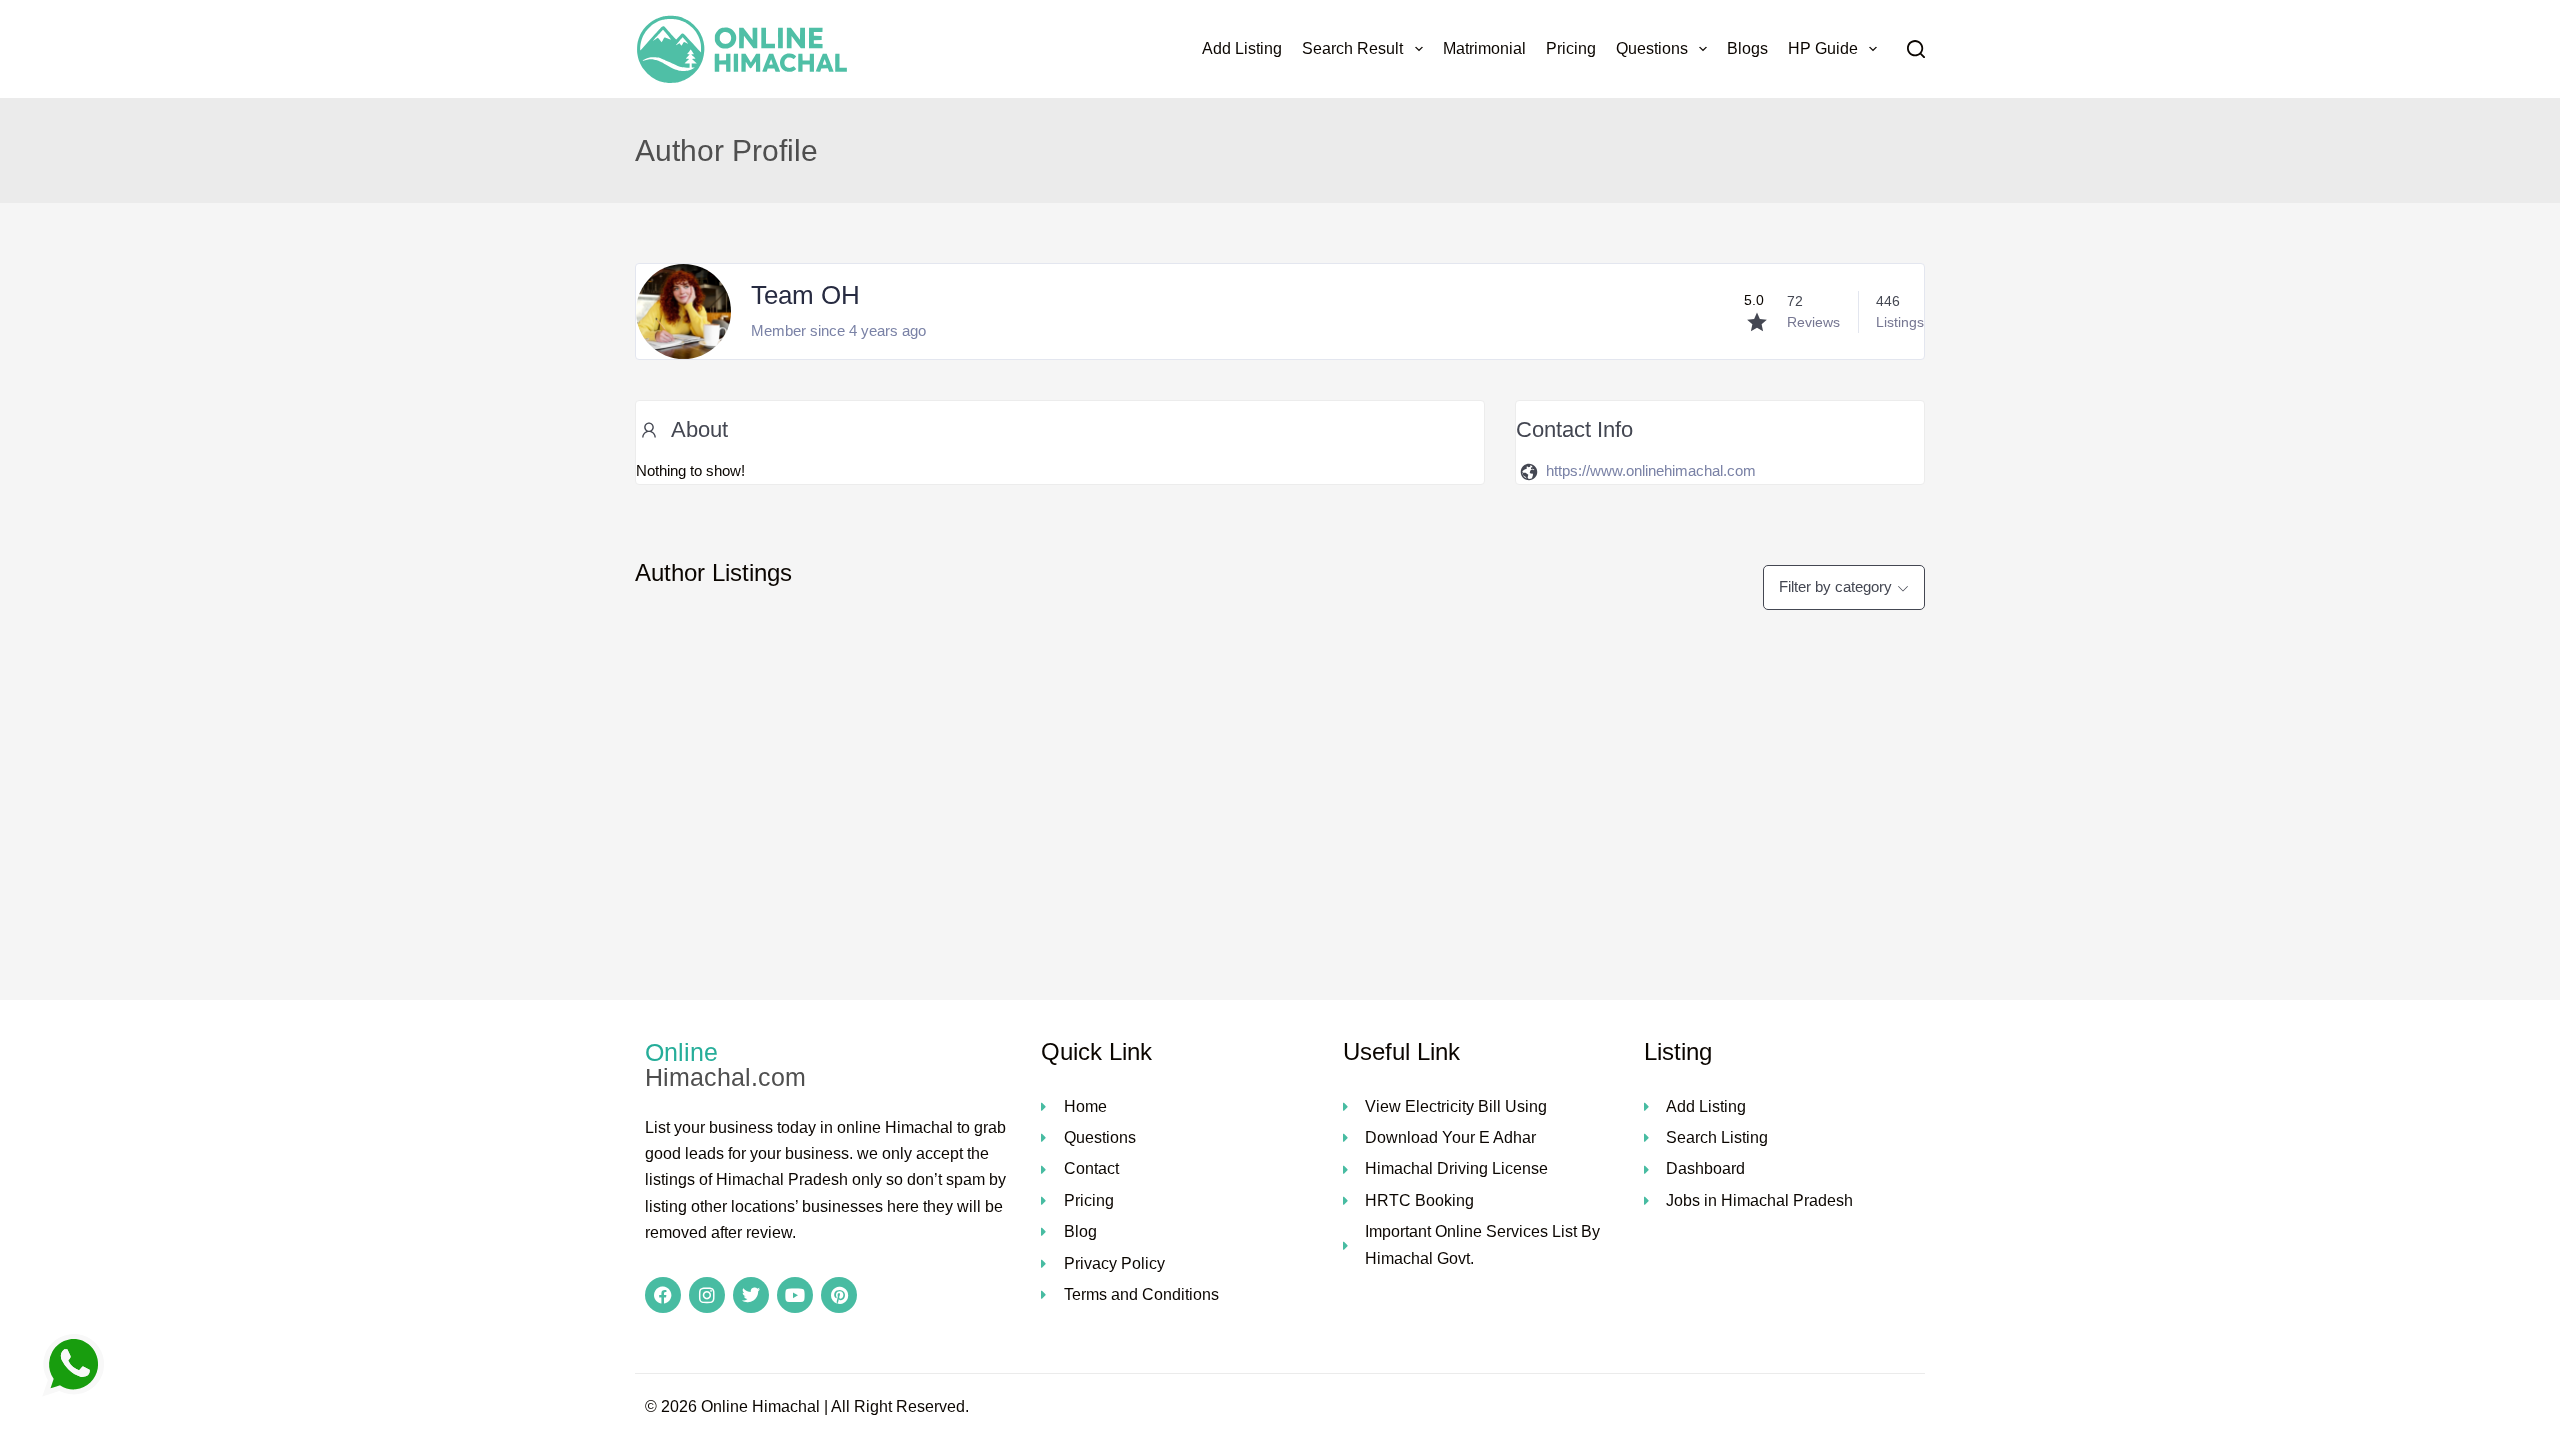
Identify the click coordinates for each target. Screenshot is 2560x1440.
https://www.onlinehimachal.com (1651, 470)
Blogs (1747, 48)
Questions (1652, 48)
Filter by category (1835, 586)
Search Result (1352, 48)
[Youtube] (795, 1295)
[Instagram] (707, 1295)
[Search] (1916, 49)
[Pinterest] (839, 1295)
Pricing (1571, 48)
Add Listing (1242, 48)
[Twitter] (751, 1295)
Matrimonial (1484, 48)
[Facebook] (663, 1295)
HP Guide (1823, 48)
